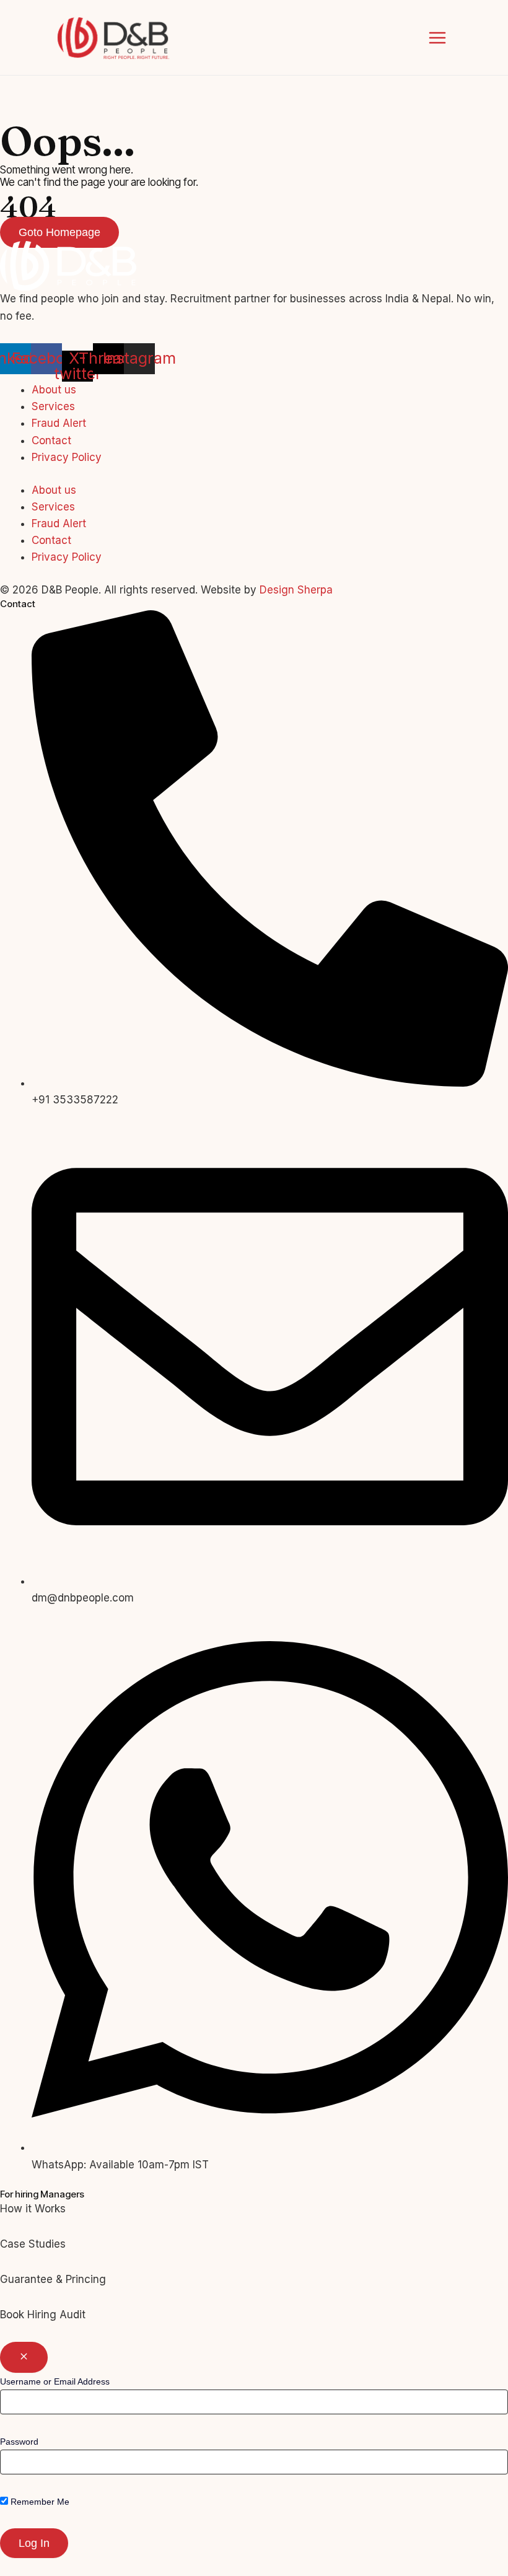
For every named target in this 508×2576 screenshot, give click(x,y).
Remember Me (39, 2502)
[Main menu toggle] (438, 38)
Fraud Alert (59, 423)
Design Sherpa (296, 590)
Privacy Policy (67, 457)
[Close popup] (24, 2357)
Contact (51, 440)
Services (53, 406)
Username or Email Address (55, 2381)
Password (19, 2442)
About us (54, 390)
